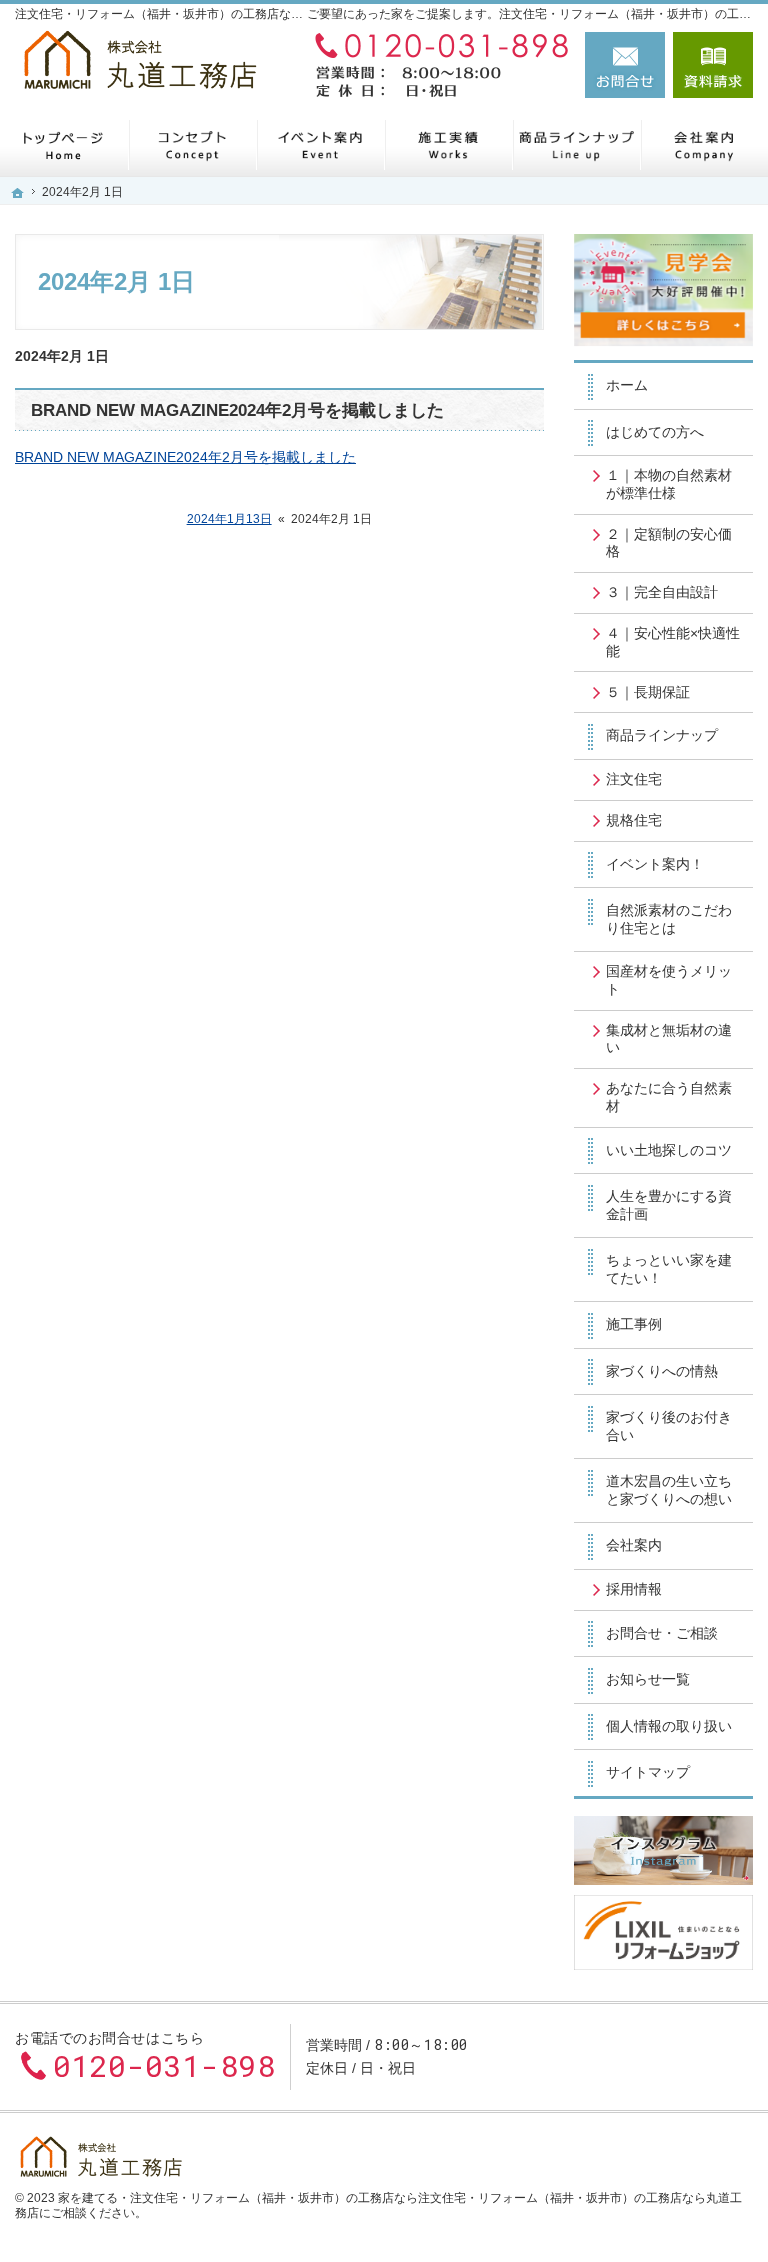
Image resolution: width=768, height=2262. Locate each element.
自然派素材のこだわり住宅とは (669, 919)
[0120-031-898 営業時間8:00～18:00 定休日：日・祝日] (437, 65)
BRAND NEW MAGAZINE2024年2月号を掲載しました (237, 410)
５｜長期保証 (648, 692)
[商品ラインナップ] (576, 144)
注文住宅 (634, 779)
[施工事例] (448, 144)
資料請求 (713, 65)
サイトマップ (648, 1772)
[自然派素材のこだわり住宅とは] (192, 144)
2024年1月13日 (229, 519)
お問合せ (625, 65)
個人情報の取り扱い (669, 1726)
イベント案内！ (655, 864)
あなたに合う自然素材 (669, 1097)
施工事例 (634, 1324)
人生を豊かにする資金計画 (669, 1205)
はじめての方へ (655, 432)
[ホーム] (64, 144)
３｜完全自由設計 (662, 592)
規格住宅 (634, 820)
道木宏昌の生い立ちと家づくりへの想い (669, 1490)
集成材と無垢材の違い (669, 1039)
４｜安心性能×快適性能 (673, 642)
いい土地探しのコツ (669, 1150)
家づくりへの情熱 (662, 1371)
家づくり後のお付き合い (669, 1426)
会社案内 (634, 1545)
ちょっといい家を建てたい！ (669, 1269)
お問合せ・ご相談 (662, 1633)
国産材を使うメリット (669, 980)
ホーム (627, 385)
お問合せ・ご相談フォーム (633, 2057)
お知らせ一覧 (648, 1679)
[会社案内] (704, 144)
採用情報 (634, 1589)
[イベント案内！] (320, 144)
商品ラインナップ (662, 735)
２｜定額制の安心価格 (669, 543)
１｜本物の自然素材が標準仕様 (669, 484)
